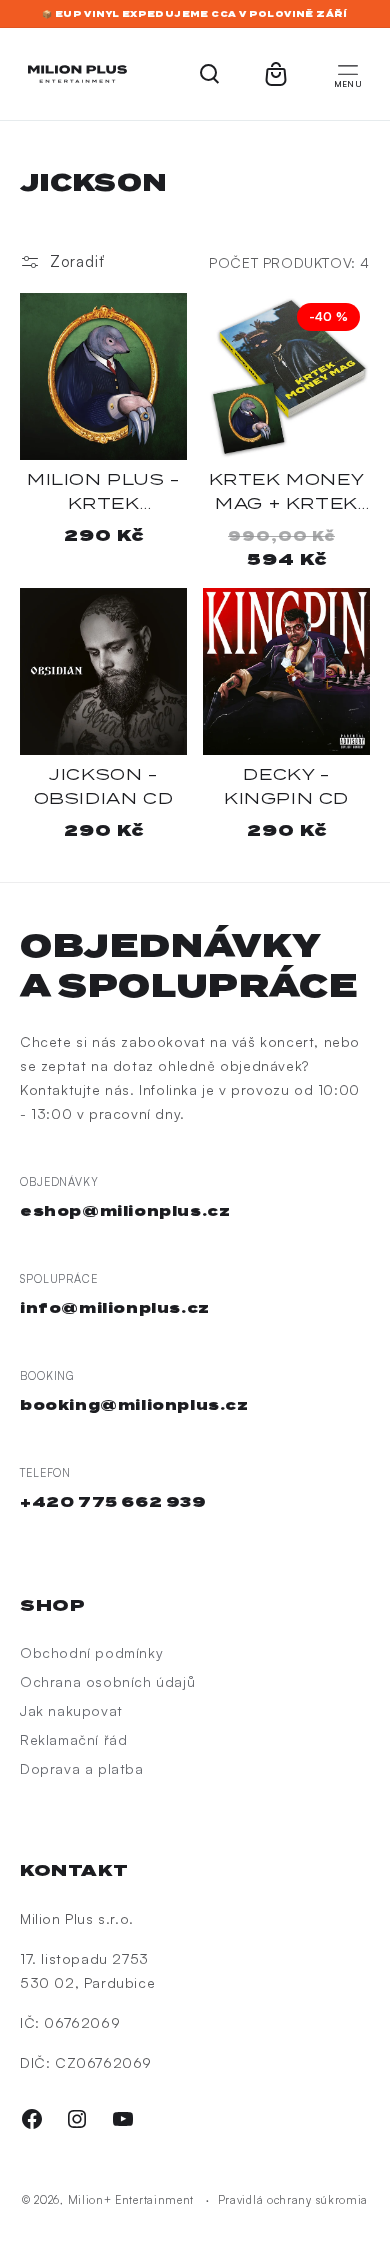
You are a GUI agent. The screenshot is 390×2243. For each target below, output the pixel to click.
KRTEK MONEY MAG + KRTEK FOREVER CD (287, 493)
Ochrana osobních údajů (107, 1681)
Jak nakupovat (71, 1710)
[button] (348, 74)
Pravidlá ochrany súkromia (293, 2200)
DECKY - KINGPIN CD (286, 786)
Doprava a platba (82, 1768)
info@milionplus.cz (115, 1308)
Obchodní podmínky (91, 1652)
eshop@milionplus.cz (125, 1211)
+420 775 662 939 (113, 1502)
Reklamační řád (73, 1739)
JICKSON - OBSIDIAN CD (104, 786)
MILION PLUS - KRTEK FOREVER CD (103, 493)
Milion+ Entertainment (131, 2200)
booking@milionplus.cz (134, 1405)
